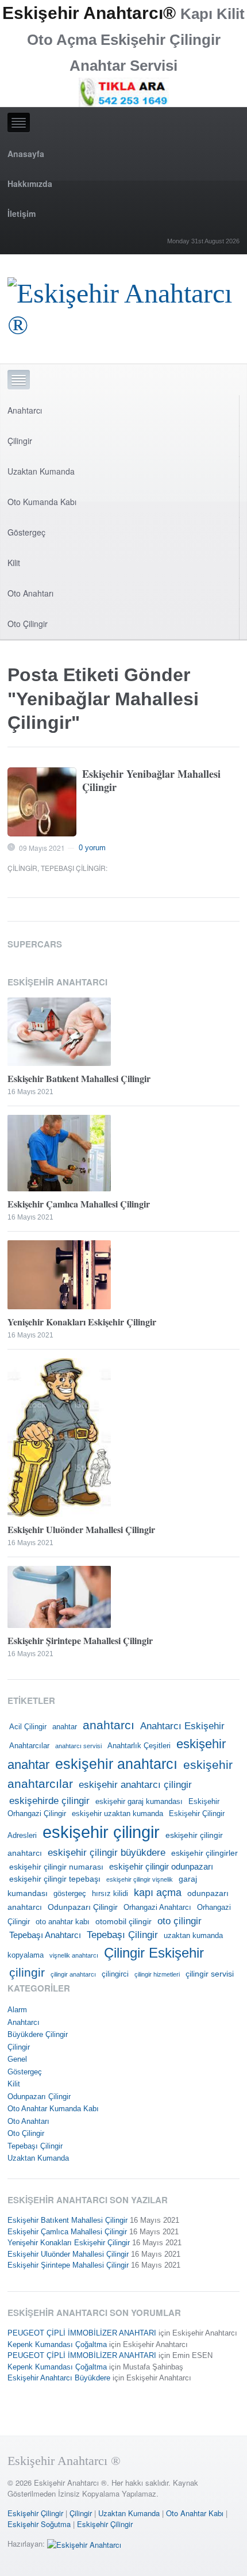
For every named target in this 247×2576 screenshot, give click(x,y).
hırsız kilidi (110, 1894)
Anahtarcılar (29, 1746)
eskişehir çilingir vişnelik (140, 1879)
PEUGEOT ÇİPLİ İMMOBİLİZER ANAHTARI (82, 2333)
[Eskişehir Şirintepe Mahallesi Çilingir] (123, 1597)
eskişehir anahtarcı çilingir (135, 1784)
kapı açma (158, 1893)
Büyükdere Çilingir (38, 2034)
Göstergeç (26, 532)
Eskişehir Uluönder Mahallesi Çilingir (81, 1529)
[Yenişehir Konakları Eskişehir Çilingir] (123, 1275)
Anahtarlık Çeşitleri (139, 1746)
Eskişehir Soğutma (39, 2524)
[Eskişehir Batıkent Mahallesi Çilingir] (123, 1032)
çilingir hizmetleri (157, 1974)
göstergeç (70, 1894)
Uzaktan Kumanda (41, 471)
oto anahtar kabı (63, 1922)
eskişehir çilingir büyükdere (107, 1852)
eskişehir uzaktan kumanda (117, 1814)
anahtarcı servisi (78, 1746)
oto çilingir (180, 1921)
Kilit (14, 563)
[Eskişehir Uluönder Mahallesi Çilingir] (123, 1438)
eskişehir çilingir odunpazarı (161, 1866)
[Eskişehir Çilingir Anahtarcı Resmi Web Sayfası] (123, 306)
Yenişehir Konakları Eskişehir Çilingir (82, 1322)
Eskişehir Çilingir (35, 2513)
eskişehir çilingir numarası (56, 1867)
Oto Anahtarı (30, 593)
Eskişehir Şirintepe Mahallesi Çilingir (80, 1640)
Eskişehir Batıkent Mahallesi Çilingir (79, 1078)
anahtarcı (109, 1725)
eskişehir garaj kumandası (139, 1802)
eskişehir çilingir (101, 1832)
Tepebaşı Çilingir (73, 868)
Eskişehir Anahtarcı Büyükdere (59, 2378)
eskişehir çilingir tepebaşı (55, 1879)
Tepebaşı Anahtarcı (45, 1935)
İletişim (22, 213)
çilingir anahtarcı (73, 1974)
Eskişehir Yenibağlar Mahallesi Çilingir (151, 780)
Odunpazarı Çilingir (83, 1907)
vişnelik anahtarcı (74, 1955)
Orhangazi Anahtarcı (157, 1908)
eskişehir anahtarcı (116, 1764)
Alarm (17, 2010)
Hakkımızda (30, 184)
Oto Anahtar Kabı (195, 2513)
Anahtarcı (25, 410)
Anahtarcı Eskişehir (182, 1726)
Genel (17, 2059)
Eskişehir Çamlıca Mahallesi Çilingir (79, 1204)
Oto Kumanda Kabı (42, 502)
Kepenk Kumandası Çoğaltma (57, 2344)
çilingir (27, 1973)
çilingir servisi (210, 1974)
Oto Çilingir (28, 624)
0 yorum (92, 848)
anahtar (65, 1727)
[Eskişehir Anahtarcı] (84, 2543)
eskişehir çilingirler (204, 1853)
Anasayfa (26, 154)
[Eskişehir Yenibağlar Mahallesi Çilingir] (42, 802)
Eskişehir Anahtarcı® (89, 13)
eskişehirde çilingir (49, 1801)
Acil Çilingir (28, 1727)
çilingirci (115, 1974)
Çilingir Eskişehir (154, 1953)
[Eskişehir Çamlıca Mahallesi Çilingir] (123, 1153)
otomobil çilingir (123, 1921)
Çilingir (20, 441)
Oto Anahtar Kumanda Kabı (53, 2109)
